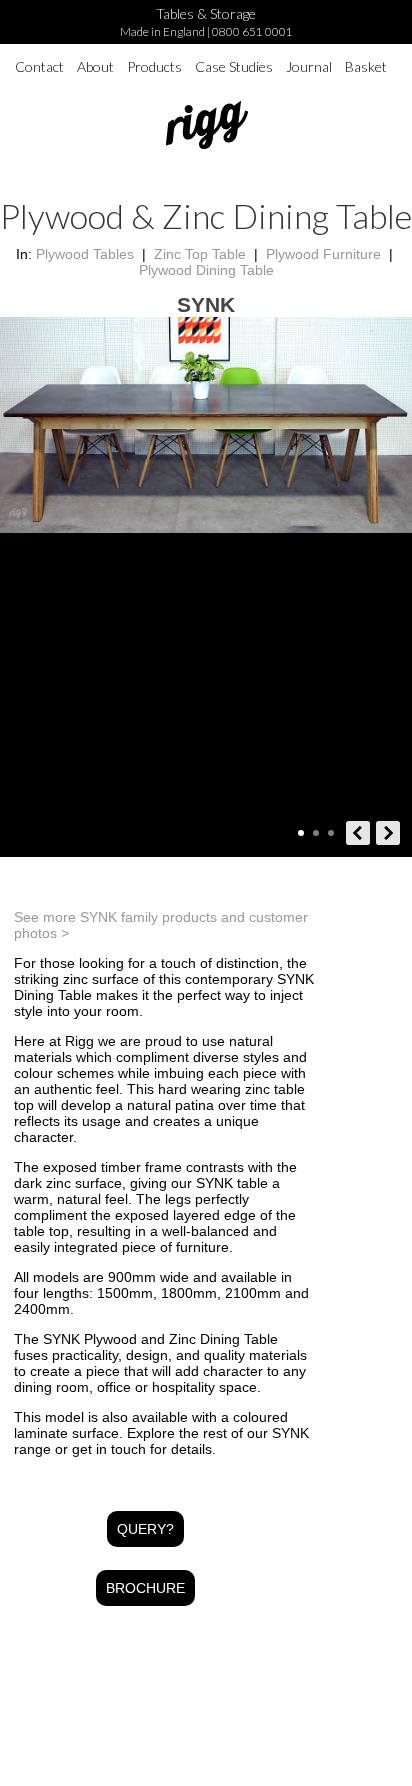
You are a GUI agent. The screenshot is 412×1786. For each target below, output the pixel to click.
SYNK (206, 304)
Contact (39, 66)
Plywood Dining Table (206, 270)
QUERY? (145, 1529)
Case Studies (234, 66)
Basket (366, 66)
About (95, 66)
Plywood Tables (85, 254)
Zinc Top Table (200, 254)
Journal (309, 66)
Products (154, 66)
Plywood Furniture (323, 254)
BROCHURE (145, 1588)
